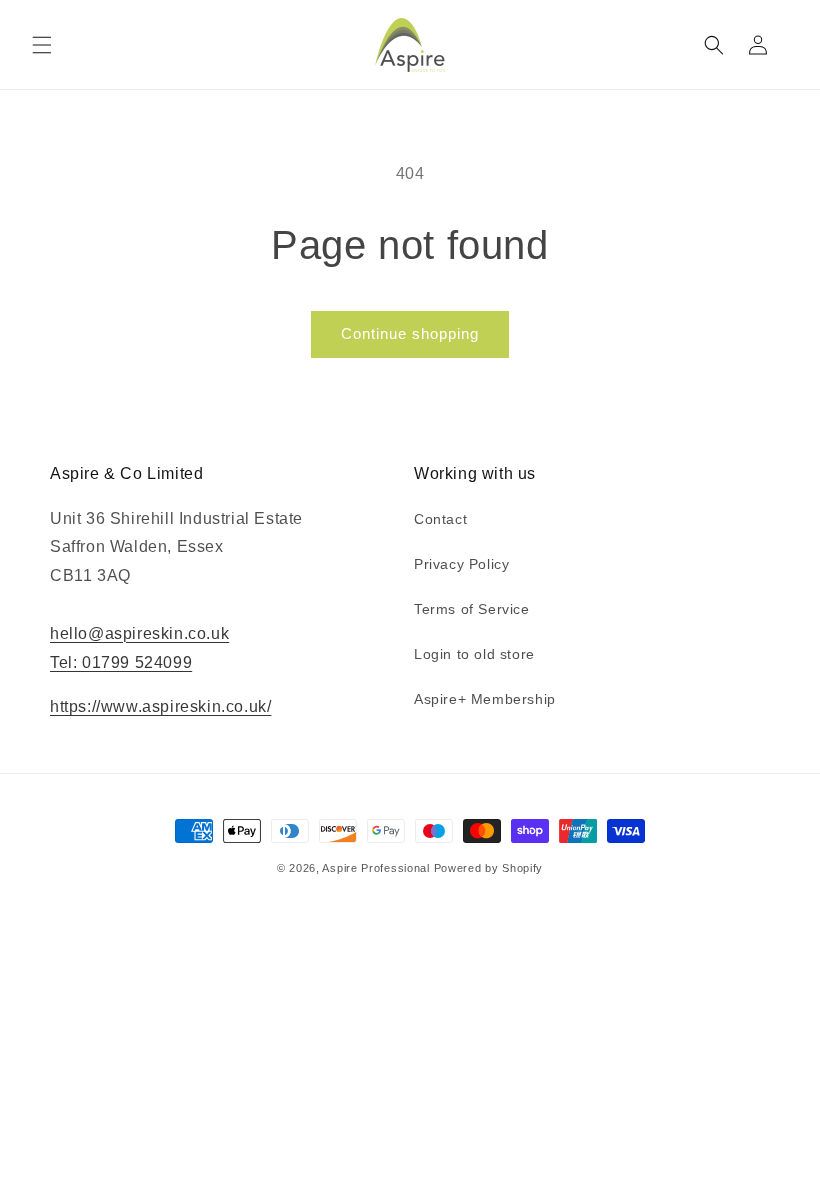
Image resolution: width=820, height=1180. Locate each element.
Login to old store (474, 654)
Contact (440, 519)
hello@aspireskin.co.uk (139, 633)
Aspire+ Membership (485, 699)
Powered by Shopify (489, 868)
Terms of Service (472, 609)
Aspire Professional (375, 868)
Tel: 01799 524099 (121, 662)
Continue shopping (410, 333)
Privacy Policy (461, 564)
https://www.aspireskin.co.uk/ (160, 706)
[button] (42, 45)
